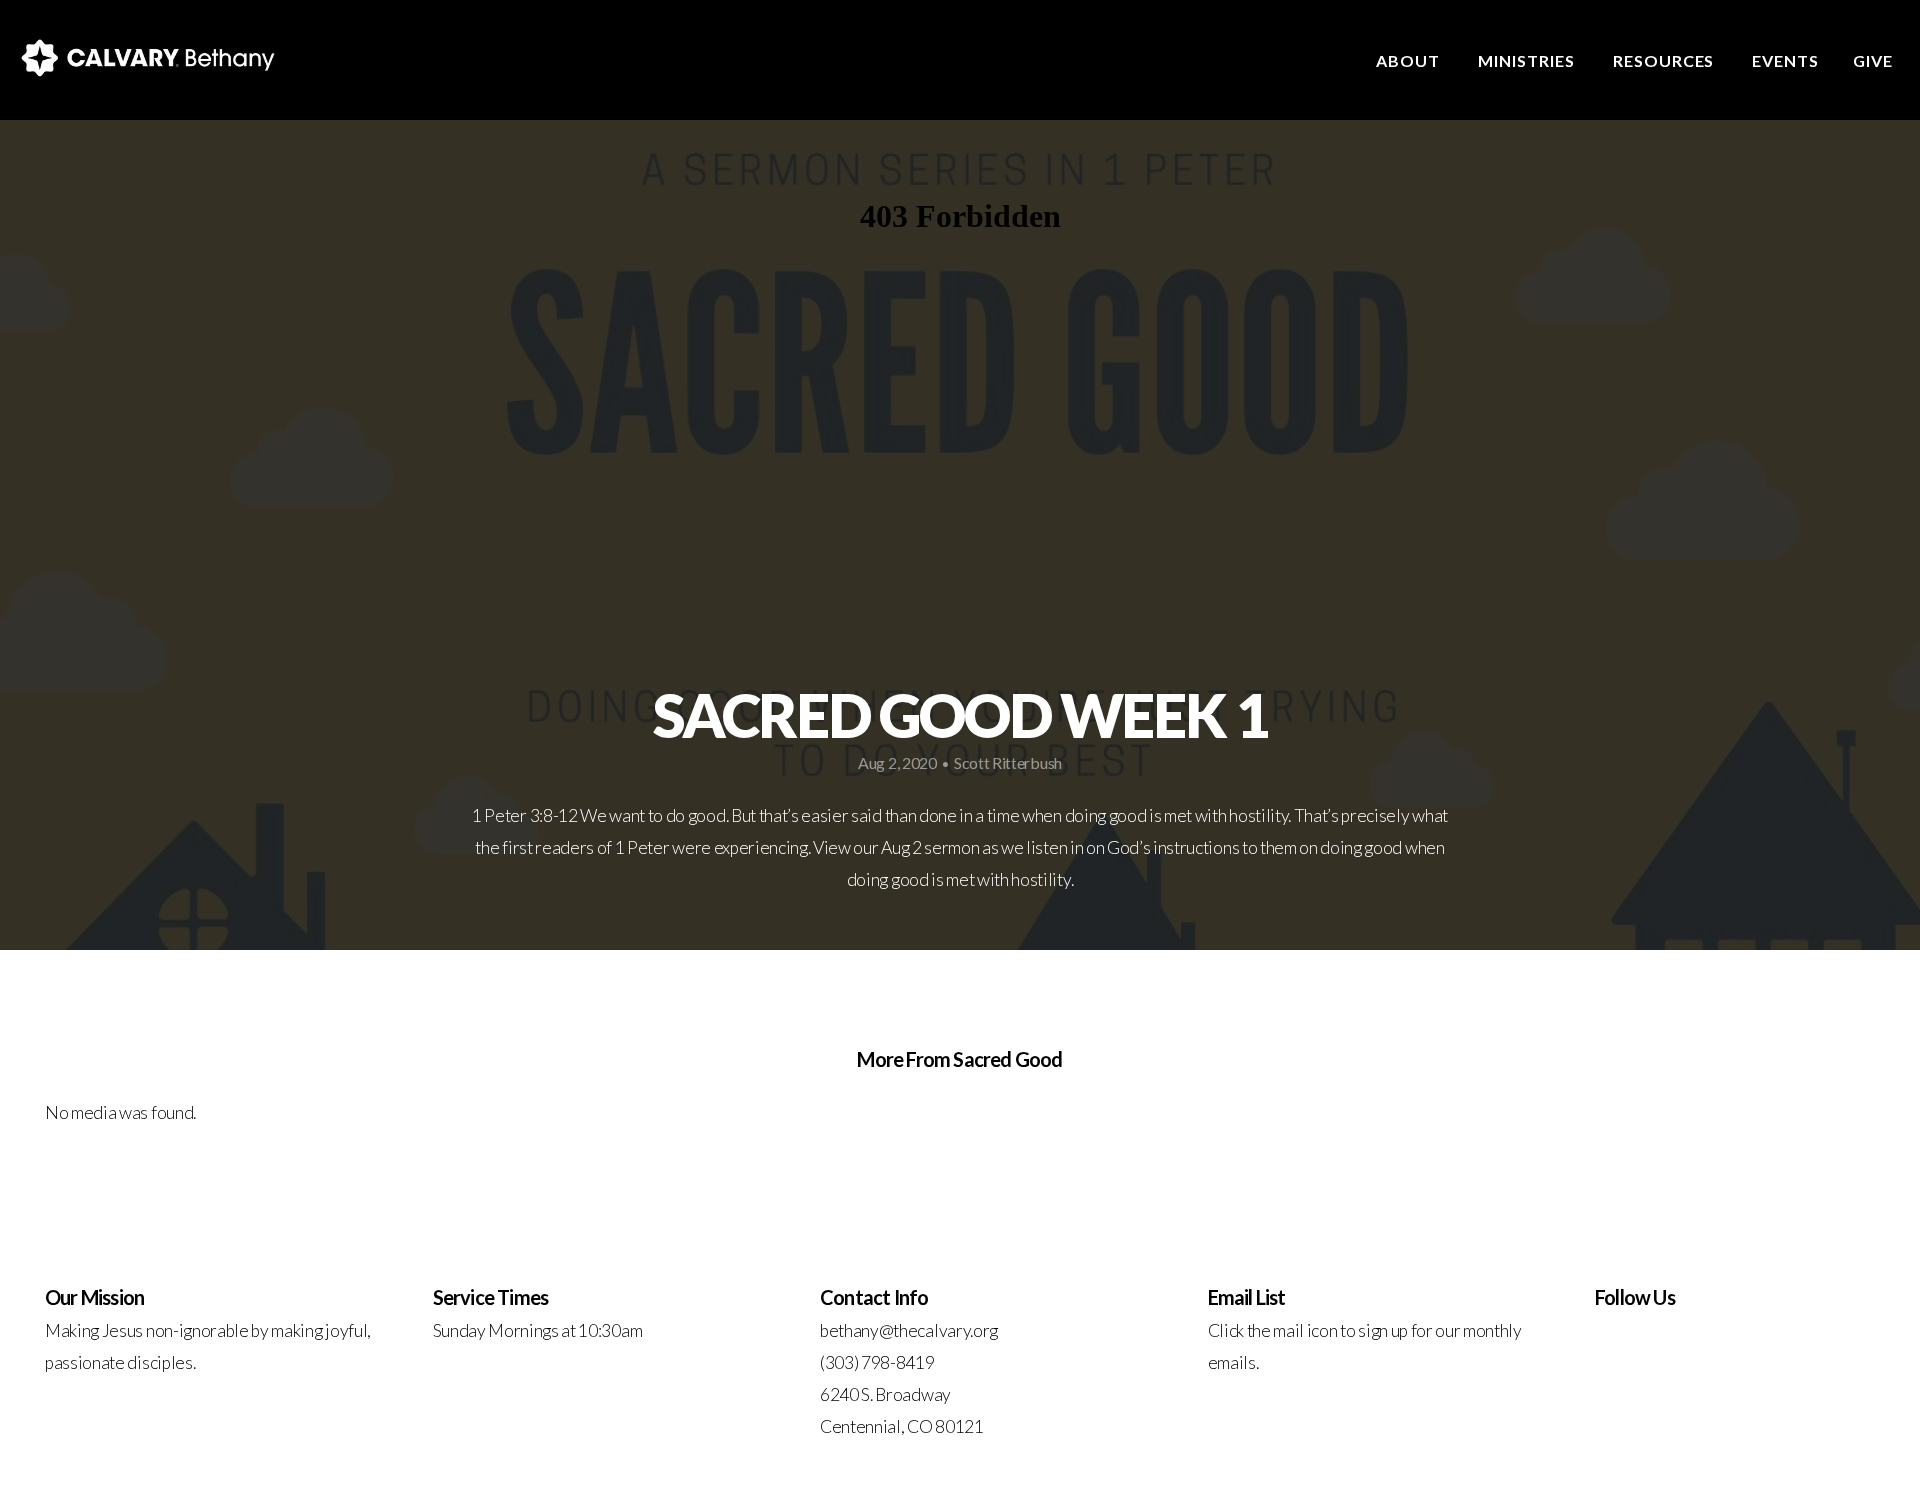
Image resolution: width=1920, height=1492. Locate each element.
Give (1873, 60)
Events (1785, 60)
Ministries (1528, 60)
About (1410, 60)
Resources (1666, 60)
